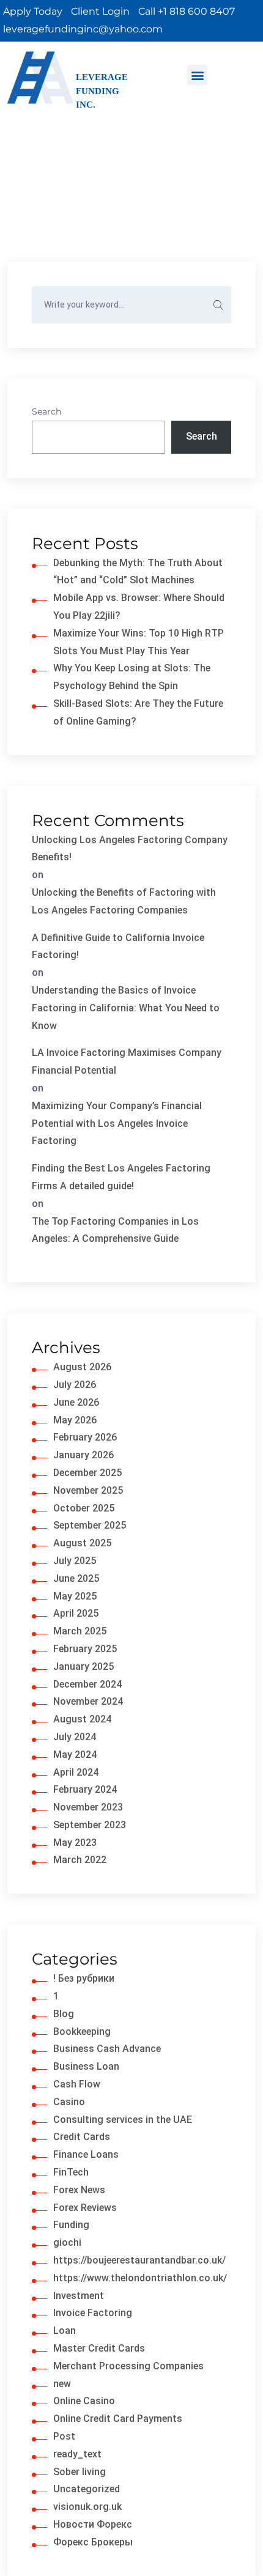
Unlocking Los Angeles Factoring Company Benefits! (130, 849)
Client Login (100, 11)
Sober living (80, 2472)
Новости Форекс (93, 2524)
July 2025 (75, 1561)
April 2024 (76, 1772)
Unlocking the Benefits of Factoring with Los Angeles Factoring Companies (124, 901)
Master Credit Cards (99, 2348)
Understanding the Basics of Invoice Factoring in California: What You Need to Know (126, 1008)
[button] (197, 75)
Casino (69, 2102)
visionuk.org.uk (87, 2507)
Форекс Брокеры (93, 2542)
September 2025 (90, 1525)
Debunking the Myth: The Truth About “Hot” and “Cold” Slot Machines (138, 572)
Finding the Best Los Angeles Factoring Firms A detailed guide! (121, 1177)
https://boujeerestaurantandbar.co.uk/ (139, 2260)
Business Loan (86, 2066)
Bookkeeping (82, 2032)
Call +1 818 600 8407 (187, 11)
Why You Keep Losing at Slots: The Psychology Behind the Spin (132, 677)
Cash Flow (77, 2084)
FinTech (71, 2172)
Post (64, 2436)
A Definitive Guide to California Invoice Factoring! (118, 947)
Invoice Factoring (93, 2313)
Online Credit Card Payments (118, 2419)
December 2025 (87, 1473)
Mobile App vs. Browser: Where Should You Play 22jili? (139, 607)
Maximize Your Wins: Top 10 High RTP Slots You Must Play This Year (139, 642)
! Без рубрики (84, 1978)
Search (46, 411)
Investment (79, 2296)
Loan (65, 2331)
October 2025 (84, 1508)
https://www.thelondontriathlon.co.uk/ (140, 2278)
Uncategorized (87, 2489)
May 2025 (75, 1596)
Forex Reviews (85, 2208)
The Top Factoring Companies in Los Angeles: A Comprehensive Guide (115, 1230)
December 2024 (87, 1684)
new (62, 2384)
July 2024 (75, 1737)
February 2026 (85, 1437)
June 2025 (76, 1578)
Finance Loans (86, 2154)
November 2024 (88, 1701)
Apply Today (33, 11)
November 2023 (88, 1807)
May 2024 (75, 1755)
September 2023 (90, 1825)
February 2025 (85, 1649)
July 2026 (75, 1385)
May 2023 (75, 1843)
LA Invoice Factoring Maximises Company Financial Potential (127, 1061)
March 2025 (80, 1631)
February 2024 (85, 1789)
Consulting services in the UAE (123, 2120)
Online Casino (84, 2401)
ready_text (77, 2454)
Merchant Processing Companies (128, 2366)
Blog (64, 2014)
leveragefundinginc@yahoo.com (83, 29)
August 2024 (82, 1719)
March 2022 (80, 1860)
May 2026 (75, 1420)
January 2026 (83, 1455)
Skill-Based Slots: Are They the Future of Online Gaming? (138, 712)
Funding (71, 2225)
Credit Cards (82, 2137)
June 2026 (76, 1402)
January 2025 (83, 1666)
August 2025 (82, 1543)
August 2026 (82, 1367)
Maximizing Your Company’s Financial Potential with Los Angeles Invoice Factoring (117, 1124)
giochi (67, 2242)
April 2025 (76, 1613)
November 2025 (88, 1490)
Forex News (79, 2190)
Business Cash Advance (107, 2049)
